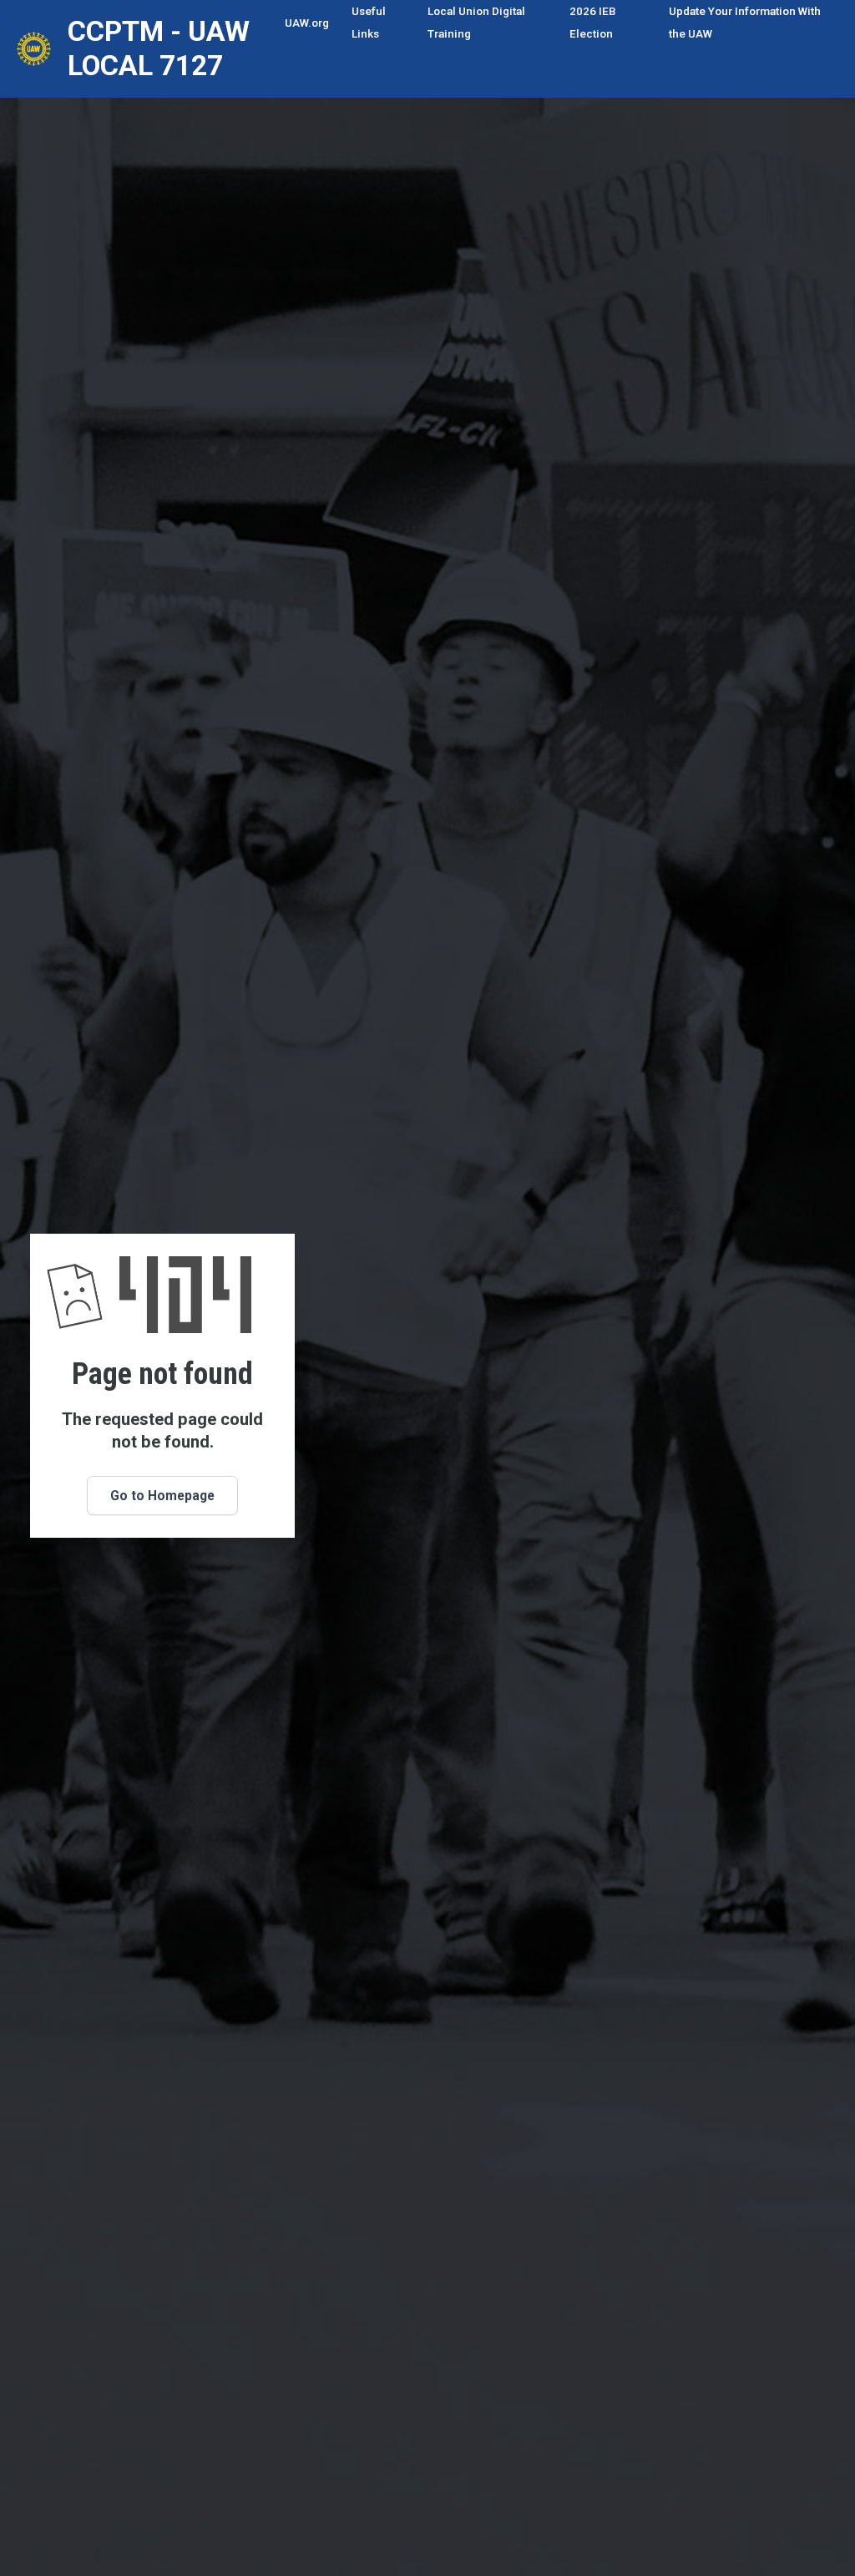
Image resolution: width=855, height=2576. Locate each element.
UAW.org (307, 23)
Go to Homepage (162, 1496)
